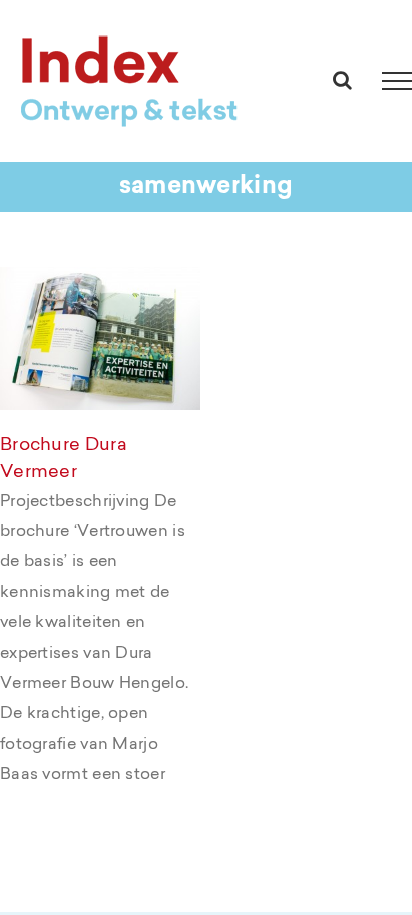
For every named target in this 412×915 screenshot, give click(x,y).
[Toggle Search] (342, 80)
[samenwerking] (100, 338)
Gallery (128, 301)
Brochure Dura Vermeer (71, 301)
